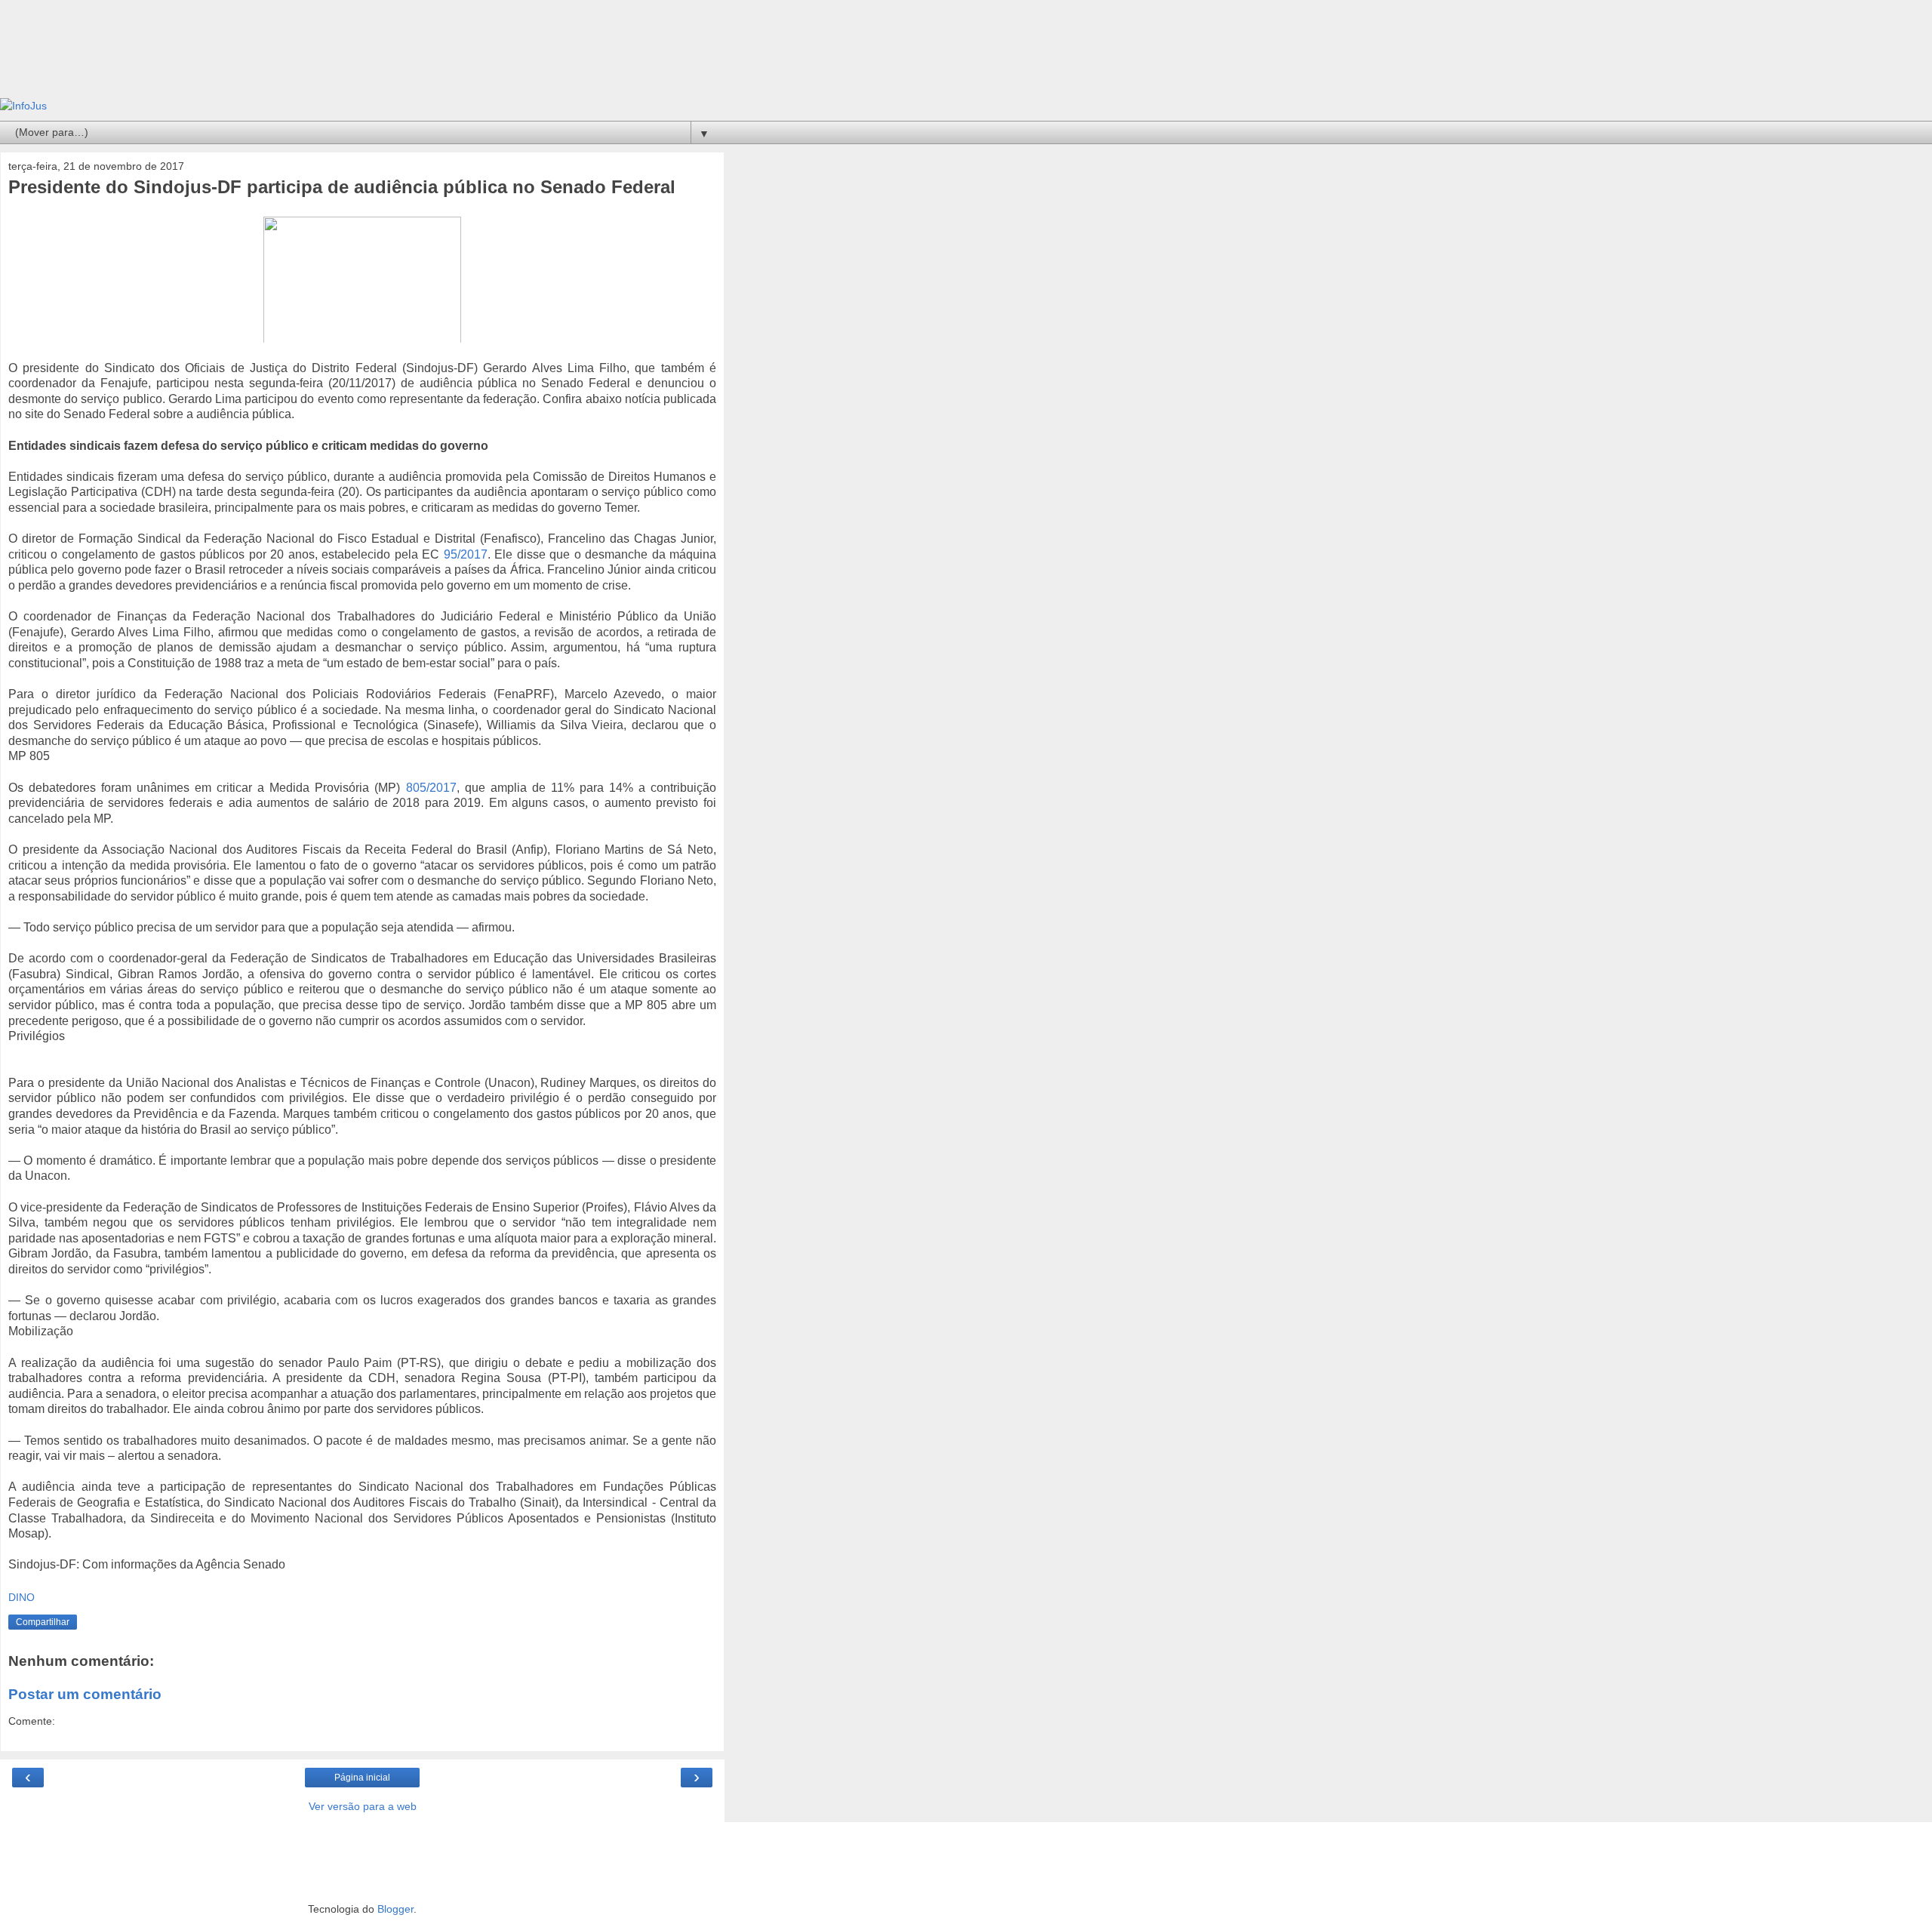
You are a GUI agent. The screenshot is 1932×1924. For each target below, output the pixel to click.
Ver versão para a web (363, 1806)
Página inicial (362, 1778)
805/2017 (431, 788)
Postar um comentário (85, 1694)
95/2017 (466, 554)
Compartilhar (43, 1622)
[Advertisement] (362, 57)
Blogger (395, 1909)
